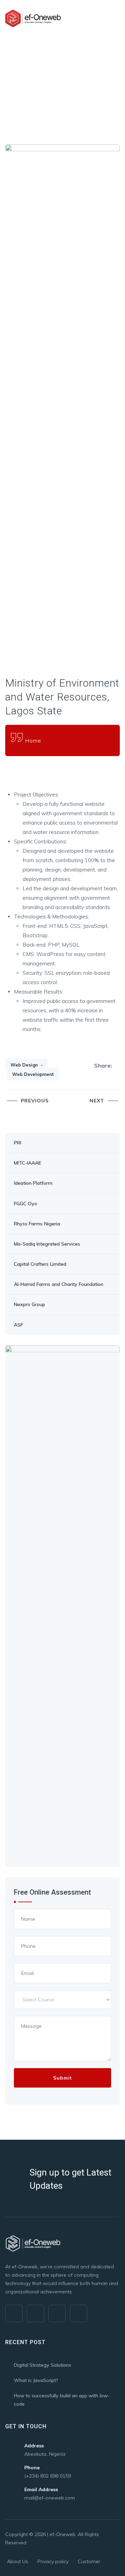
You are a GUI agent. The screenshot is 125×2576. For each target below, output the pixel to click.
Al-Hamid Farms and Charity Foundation (59, 1284)
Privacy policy (53, 2561)
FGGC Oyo (26, 1204)
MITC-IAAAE (28, 1163)
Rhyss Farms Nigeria (37, 1224)
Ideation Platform (33, 1183)
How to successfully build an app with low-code (62, 2400)
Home (33, 740)
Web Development (33, 1074)
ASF (18, 1325)
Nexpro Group (30, 1304)
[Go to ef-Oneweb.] (7, 70)
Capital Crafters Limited (40, 1264)
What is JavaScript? (36, 2380)
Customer (89, 2561)
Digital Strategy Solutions (43, 2365)
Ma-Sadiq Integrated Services (47, 1244)
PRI (18, 1143)
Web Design (24, 1065)
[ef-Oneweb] (33, 18)
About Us (18, 2561)
